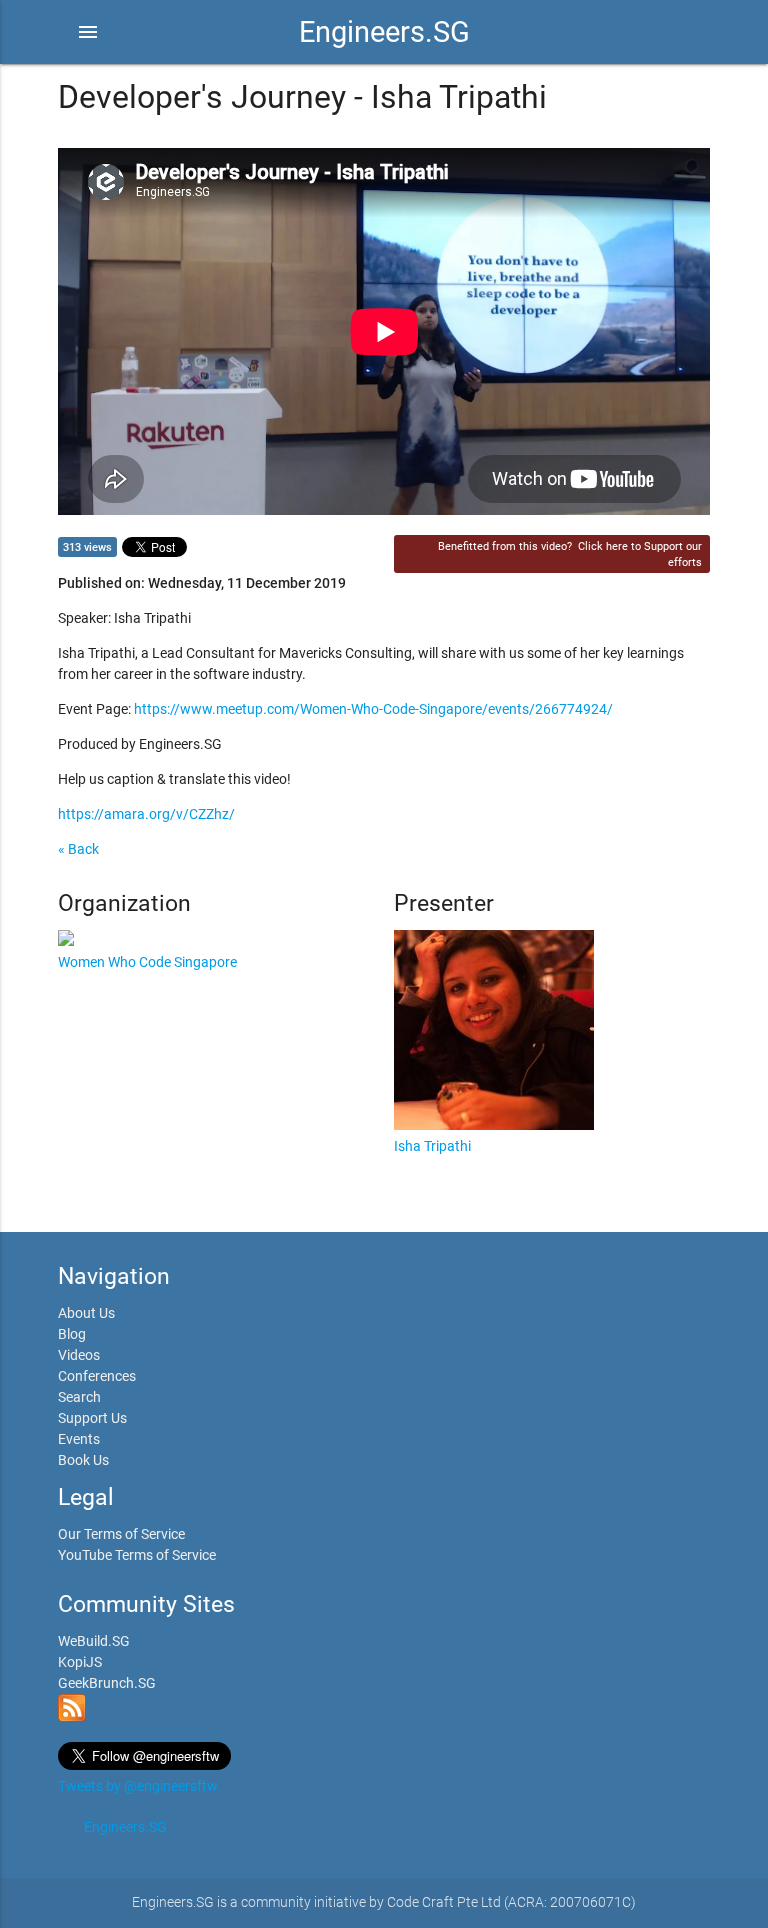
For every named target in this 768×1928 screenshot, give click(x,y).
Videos (79, 1355)
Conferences (97, 1376)
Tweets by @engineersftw (138, 1786)
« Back (78, 849)
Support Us (92, 1418)
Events (79, 1439)
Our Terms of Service (121, 1534)
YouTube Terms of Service (137, 1555)
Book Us (83, 1460)
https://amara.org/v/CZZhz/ (146, 814)
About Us (86, 1313)
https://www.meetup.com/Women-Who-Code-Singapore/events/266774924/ (373, 709)
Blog (72, 1334)
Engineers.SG (384, 32)
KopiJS (80, 1662)
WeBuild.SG (94, 1641)
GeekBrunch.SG (107, 1683)
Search (79, 1397)
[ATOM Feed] (72, 1717)
